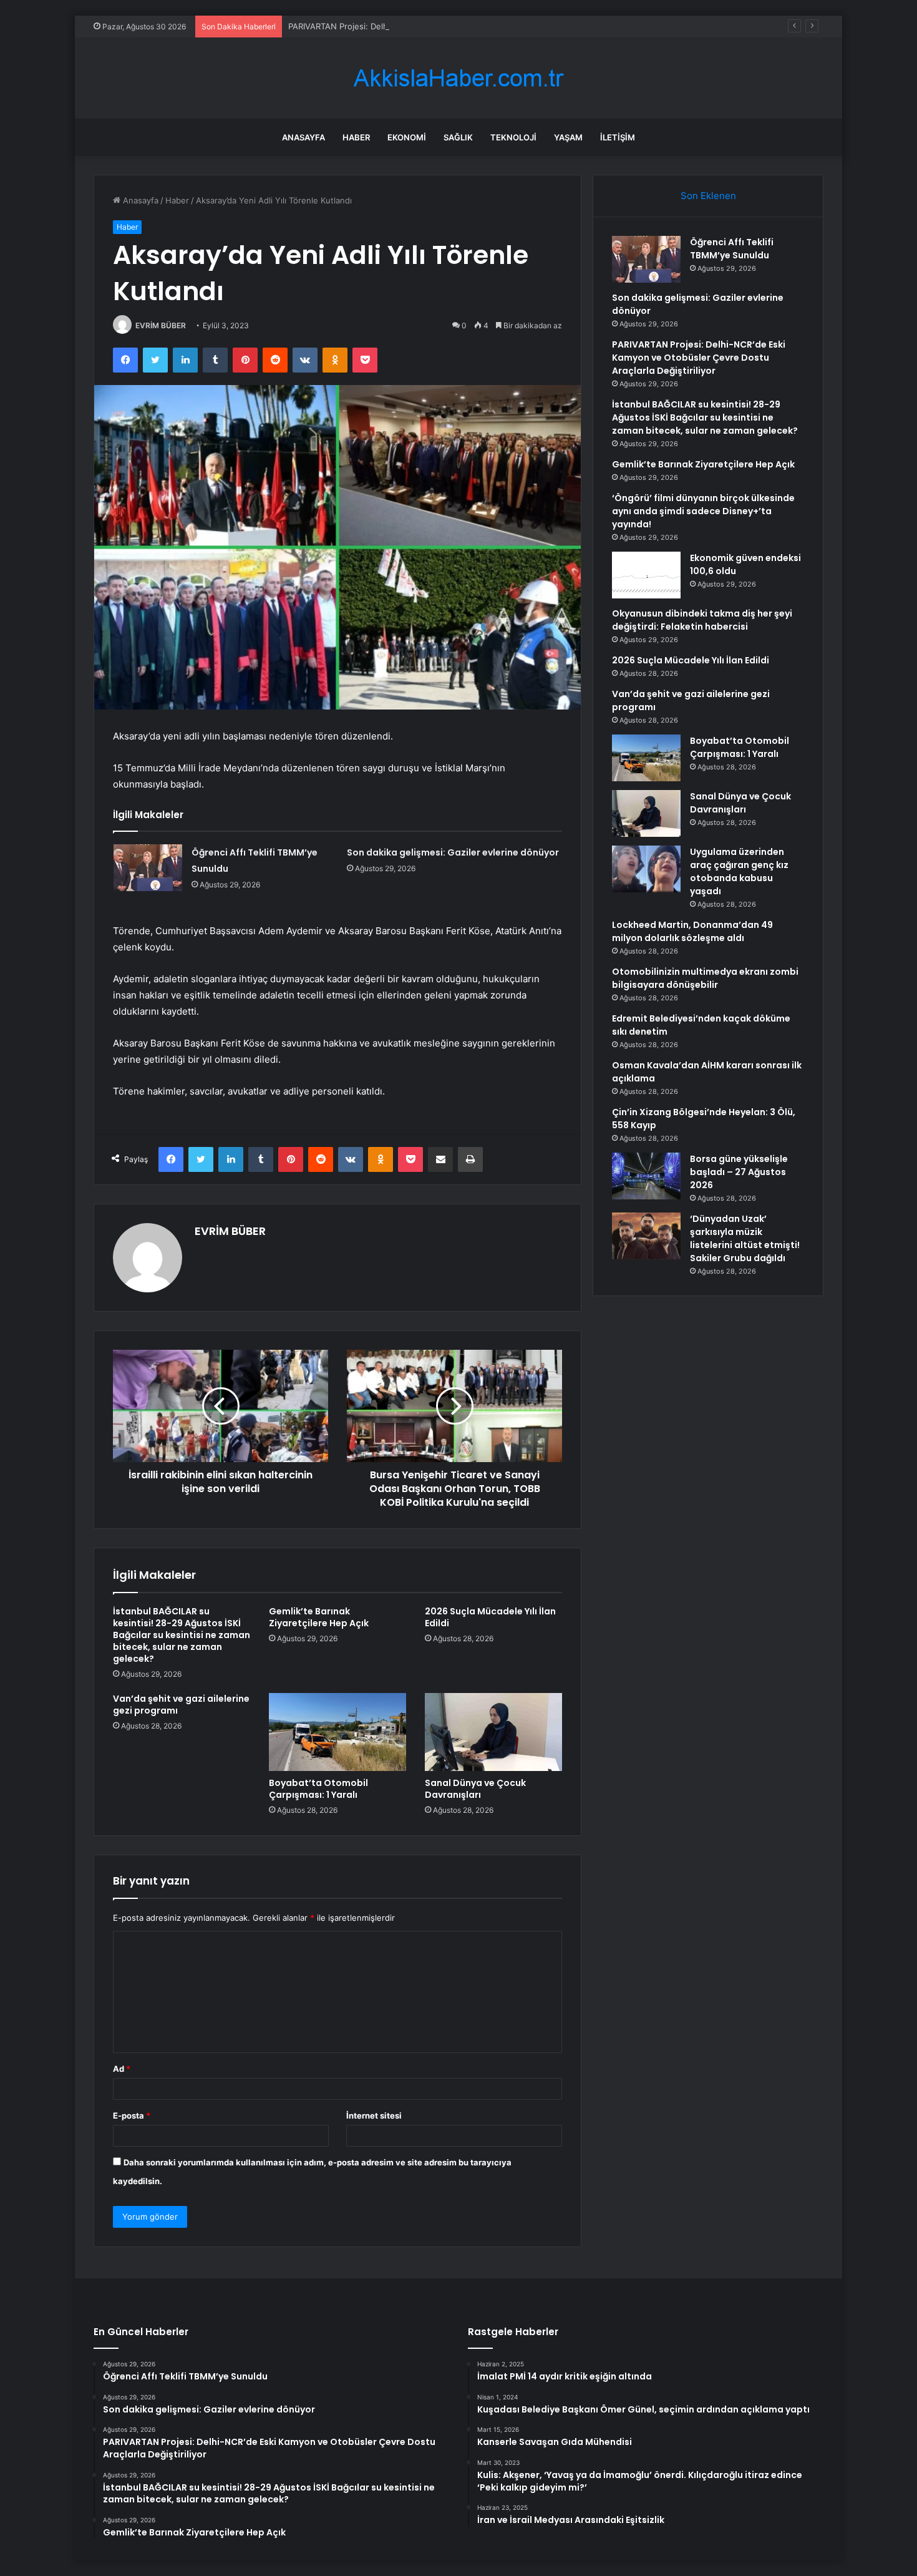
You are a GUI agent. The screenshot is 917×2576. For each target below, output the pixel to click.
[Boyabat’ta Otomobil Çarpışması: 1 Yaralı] (337, 1732)
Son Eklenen (708, 196)
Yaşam (568, 137)
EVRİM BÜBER (161, 325)
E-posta (132, 2115)
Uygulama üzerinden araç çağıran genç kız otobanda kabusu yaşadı (739, 871)
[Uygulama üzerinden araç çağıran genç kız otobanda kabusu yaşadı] (646, 869)
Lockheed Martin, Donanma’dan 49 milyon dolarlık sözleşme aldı (692, 931)
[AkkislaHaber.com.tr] (458, 78)
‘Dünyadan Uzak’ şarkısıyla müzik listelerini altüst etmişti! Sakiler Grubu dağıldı (745, 1238)
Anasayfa (303, 137)
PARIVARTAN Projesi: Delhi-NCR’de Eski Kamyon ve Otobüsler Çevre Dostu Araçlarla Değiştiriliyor (475, 26)
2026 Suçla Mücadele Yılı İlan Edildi (490, 1617)
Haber (356, 137)
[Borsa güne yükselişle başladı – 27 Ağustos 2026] (646, 1176)
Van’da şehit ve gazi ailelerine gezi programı (181, 1705)
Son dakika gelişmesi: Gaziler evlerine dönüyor (453, 852)
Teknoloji (513, 137)
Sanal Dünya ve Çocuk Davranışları (475, 1789)
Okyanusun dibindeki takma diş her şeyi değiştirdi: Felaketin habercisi (702, 620)
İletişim (618, 137)
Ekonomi (407, 137)
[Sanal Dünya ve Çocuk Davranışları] (493, 1732)
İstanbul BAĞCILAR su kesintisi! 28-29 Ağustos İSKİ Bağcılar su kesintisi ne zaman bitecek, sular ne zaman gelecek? (182, 1635)
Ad (122, 2069)
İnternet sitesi (374, 2115)
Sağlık (458, 137)
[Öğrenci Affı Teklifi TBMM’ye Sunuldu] (148, 868)
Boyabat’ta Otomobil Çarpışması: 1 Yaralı (318, 1789)
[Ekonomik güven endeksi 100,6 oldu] (646, 575)
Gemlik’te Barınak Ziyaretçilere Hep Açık (319, 1617)
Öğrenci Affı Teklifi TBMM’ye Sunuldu (732, 249)
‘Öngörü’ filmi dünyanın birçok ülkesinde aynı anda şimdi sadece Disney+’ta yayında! (703, 511)
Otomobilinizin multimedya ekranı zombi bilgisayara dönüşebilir (705, 978)
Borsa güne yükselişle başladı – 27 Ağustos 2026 (739, 1172)
